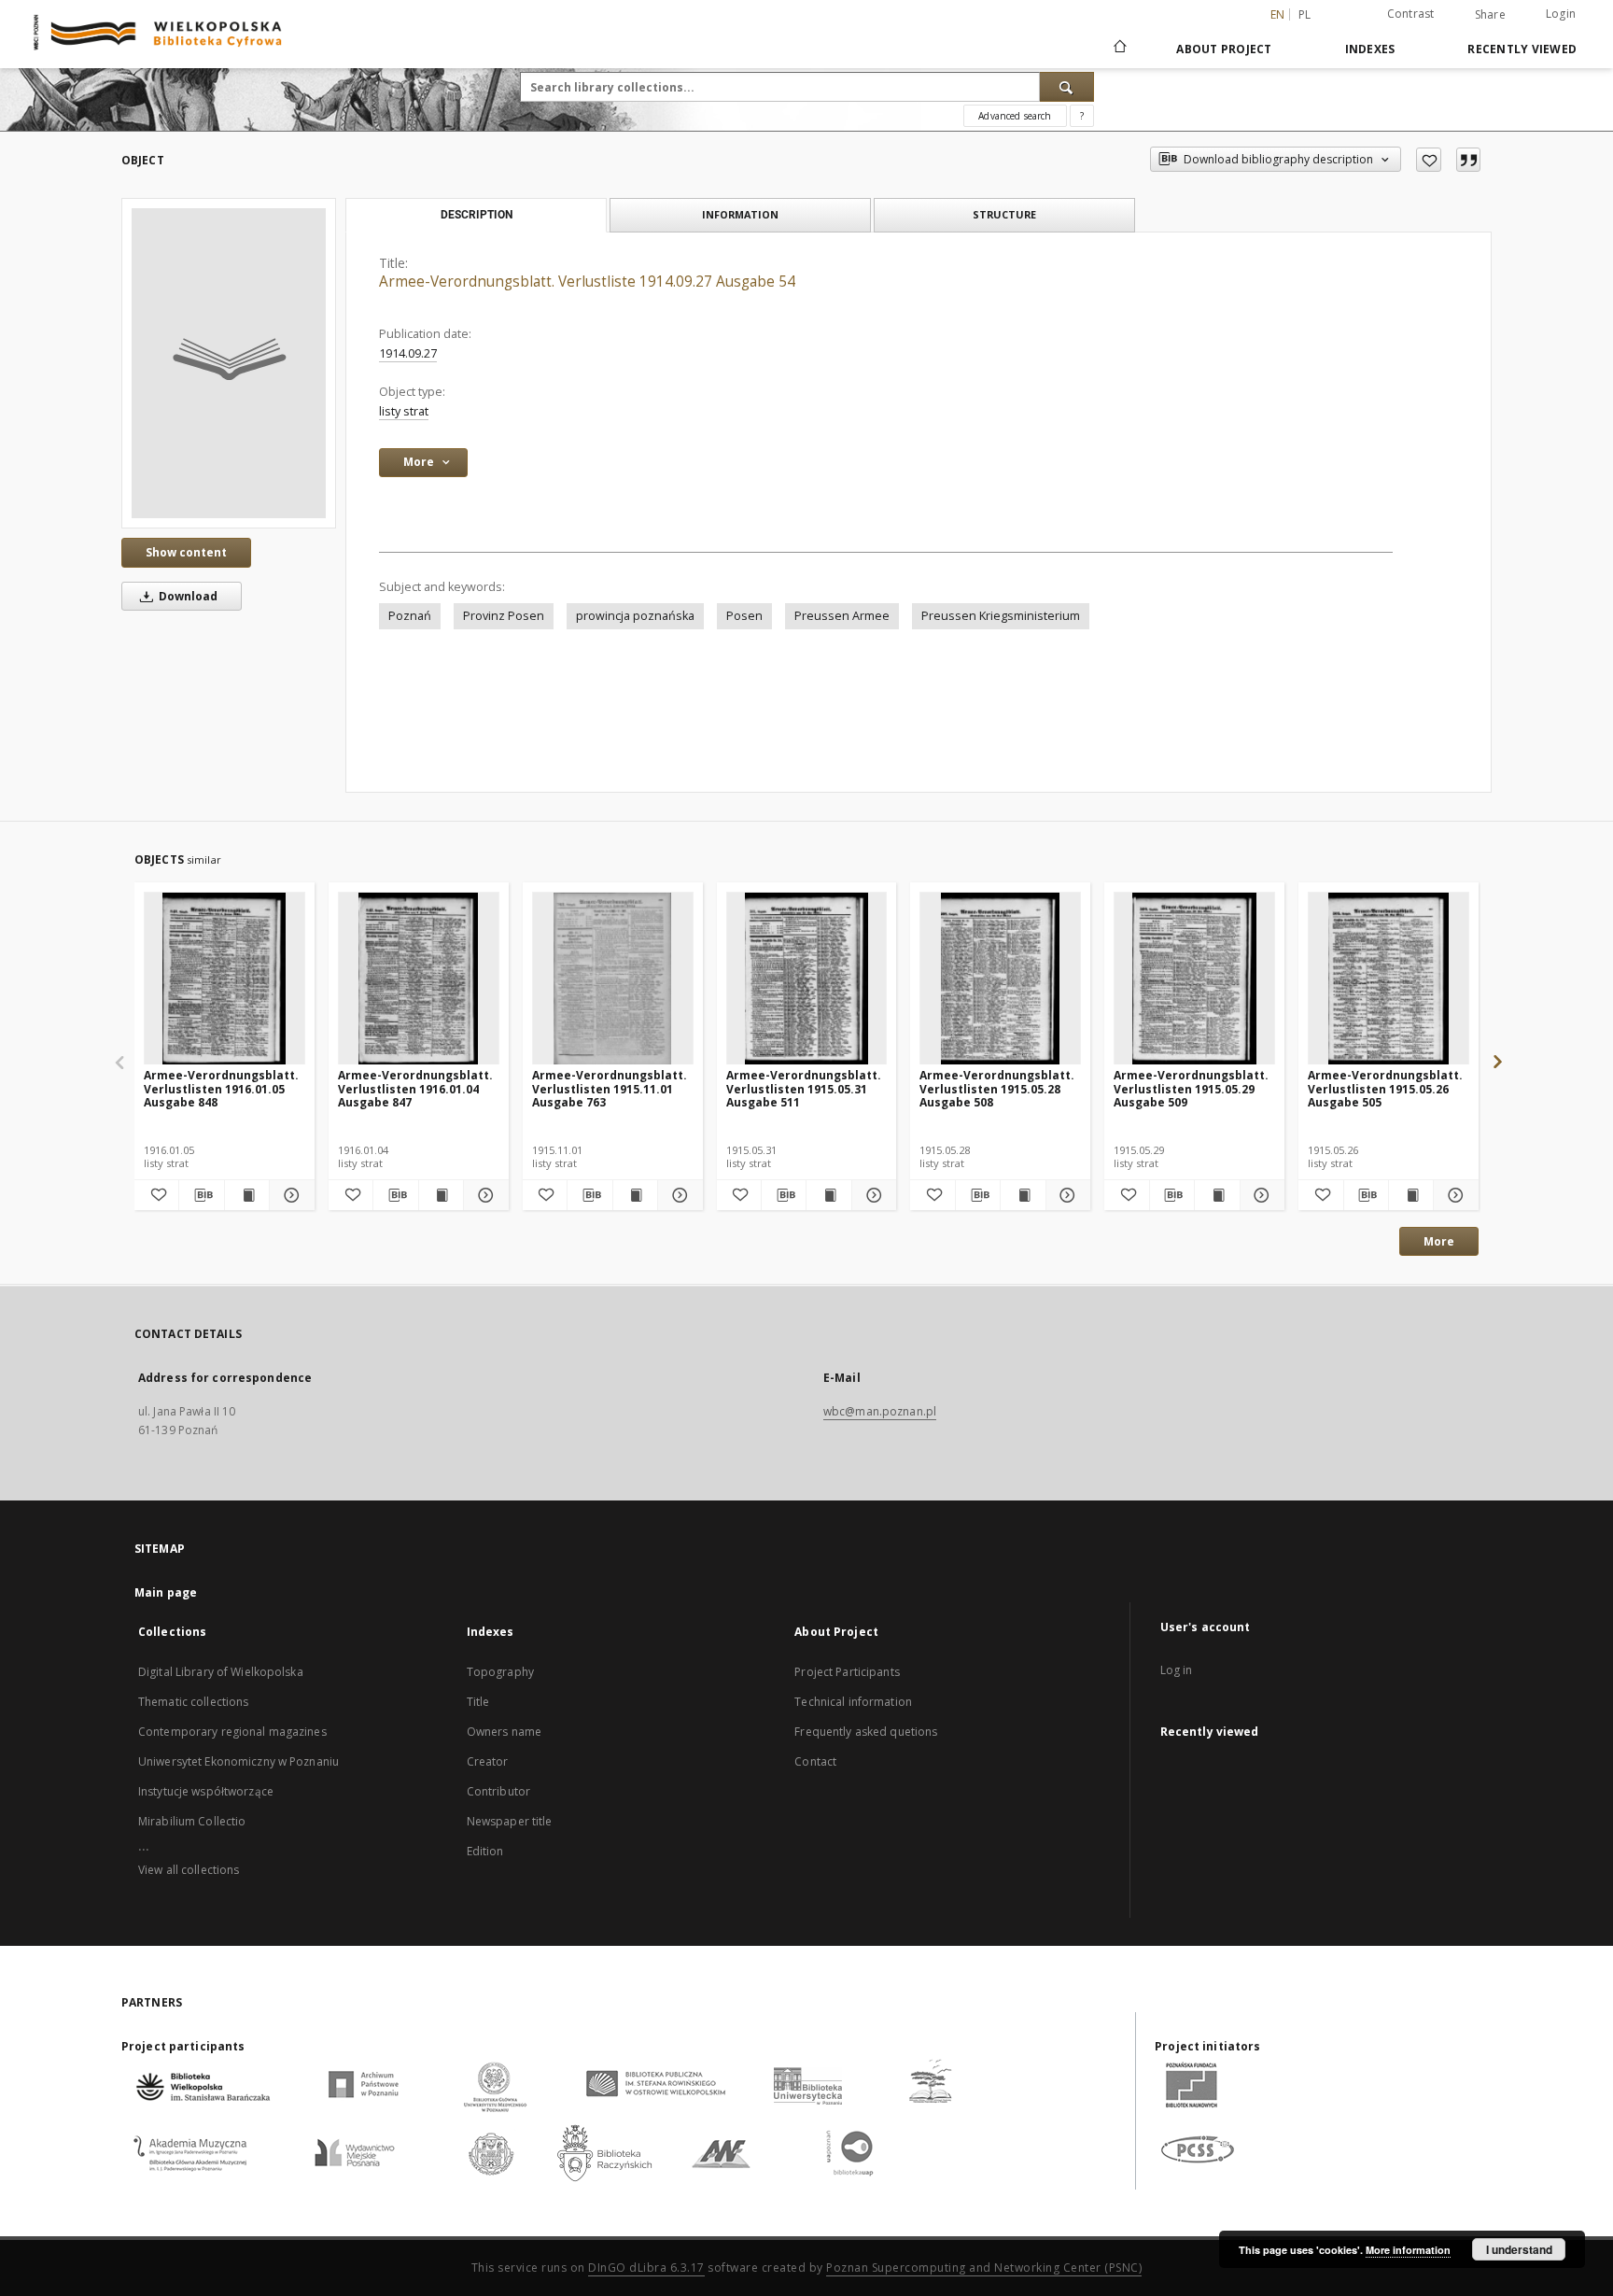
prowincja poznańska (635, 616)
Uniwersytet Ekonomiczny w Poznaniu (238, 1761)
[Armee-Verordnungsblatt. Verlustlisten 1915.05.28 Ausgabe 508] (1000, 979)
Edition (485, 1851)
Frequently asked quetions (866, 1732)
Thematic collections (193, 1702)
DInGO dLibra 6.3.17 (646, 2268)
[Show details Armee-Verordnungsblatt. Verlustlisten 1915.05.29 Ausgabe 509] (1260, 1195)
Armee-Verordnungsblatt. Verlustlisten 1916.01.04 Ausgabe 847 (415, 1088)
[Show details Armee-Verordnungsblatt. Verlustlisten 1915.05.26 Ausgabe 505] (1453, 1195)
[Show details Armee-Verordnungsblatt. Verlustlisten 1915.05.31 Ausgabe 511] (871, 1195)
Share (1490, 15)
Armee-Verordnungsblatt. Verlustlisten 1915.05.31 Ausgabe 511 (804, 1088)
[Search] (1067, 87)
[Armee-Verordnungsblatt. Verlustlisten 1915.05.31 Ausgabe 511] (807, 979)
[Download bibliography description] (201, 1195)
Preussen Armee (842, 616)
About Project (1224, 49)
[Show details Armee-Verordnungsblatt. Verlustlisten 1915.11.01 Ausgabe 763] (677, 1195)
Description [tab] (477, 215)
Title (478, 1702)
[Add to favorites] (1429, 160)
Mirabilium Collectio (192, 1821)
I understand (1519, 2249)
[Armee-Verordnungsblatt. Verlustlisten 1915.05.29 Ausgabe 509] (1194, 979)
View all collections (189, 1870)
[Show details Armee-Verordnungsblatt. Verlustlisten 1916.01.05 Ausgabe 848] (289, 1195)
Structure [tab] (1004, 214)
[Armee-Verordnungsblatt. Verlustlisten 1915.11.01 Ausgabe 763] (613, 979)
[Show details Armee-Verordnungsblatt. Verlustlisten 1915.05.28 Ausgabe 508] (1066, 1195)
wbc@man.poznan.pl (880, 1411)
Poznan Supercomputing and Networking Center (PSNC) (984, 2268)
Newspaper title (510, 1821)
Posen (744, 616)
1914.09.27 (408, 353)
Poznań (410, 616)
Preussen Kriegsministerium (1001, 616)
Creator (488, 1761)
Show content (186, 552)
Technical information (853, 1702)
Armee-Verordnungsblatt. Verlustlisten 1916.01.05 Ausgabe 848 (221, 1088)
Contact (815, 1761)
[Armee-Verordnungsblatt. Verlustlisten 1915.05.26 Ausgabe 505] (1389, 979)
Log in (1177, 1670)
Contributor (498, 1791)
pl (1305, 14)
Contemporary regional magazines (232, 1732)
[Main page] (1119, 49)
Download (187, 596)
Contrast (1411, 14)
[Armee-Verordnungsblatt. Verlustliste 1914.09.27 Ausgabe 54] (229, 363)
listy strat (404, 411)
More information (1408, 2250)
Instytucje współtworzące (206, 1791)
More (1439, 1241)
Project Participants (847, 1672)
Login (1561, 14)
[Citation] (1468, 160)
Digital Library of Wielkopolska (221, 1672)
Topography (500, 1672)
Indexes (1370, 49)
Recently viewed (1522, 49)
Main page (166, 1592)
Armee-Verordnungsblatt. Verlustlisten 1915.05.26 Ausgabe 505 (1385, 1088)
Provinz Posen (504, 616)
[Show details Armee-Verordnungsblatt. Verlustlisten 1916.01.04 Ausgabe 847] (483, 1195)
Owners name (504, 1732)
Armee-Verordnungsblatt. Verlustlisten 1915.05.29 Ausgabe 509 (1191, 1088)
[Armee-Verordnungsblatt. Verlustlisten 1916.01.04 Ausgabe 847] (419, 979)
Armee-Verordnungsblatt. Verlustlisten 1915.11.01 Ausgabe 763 (610, 1088)
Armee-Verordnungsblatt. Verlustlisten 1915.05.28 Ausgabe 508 (997, 1088)
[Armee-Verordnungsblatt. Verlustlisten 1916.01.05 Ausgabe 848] (224, 979)
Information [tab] (740, 214)
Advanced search (1015, 116)
